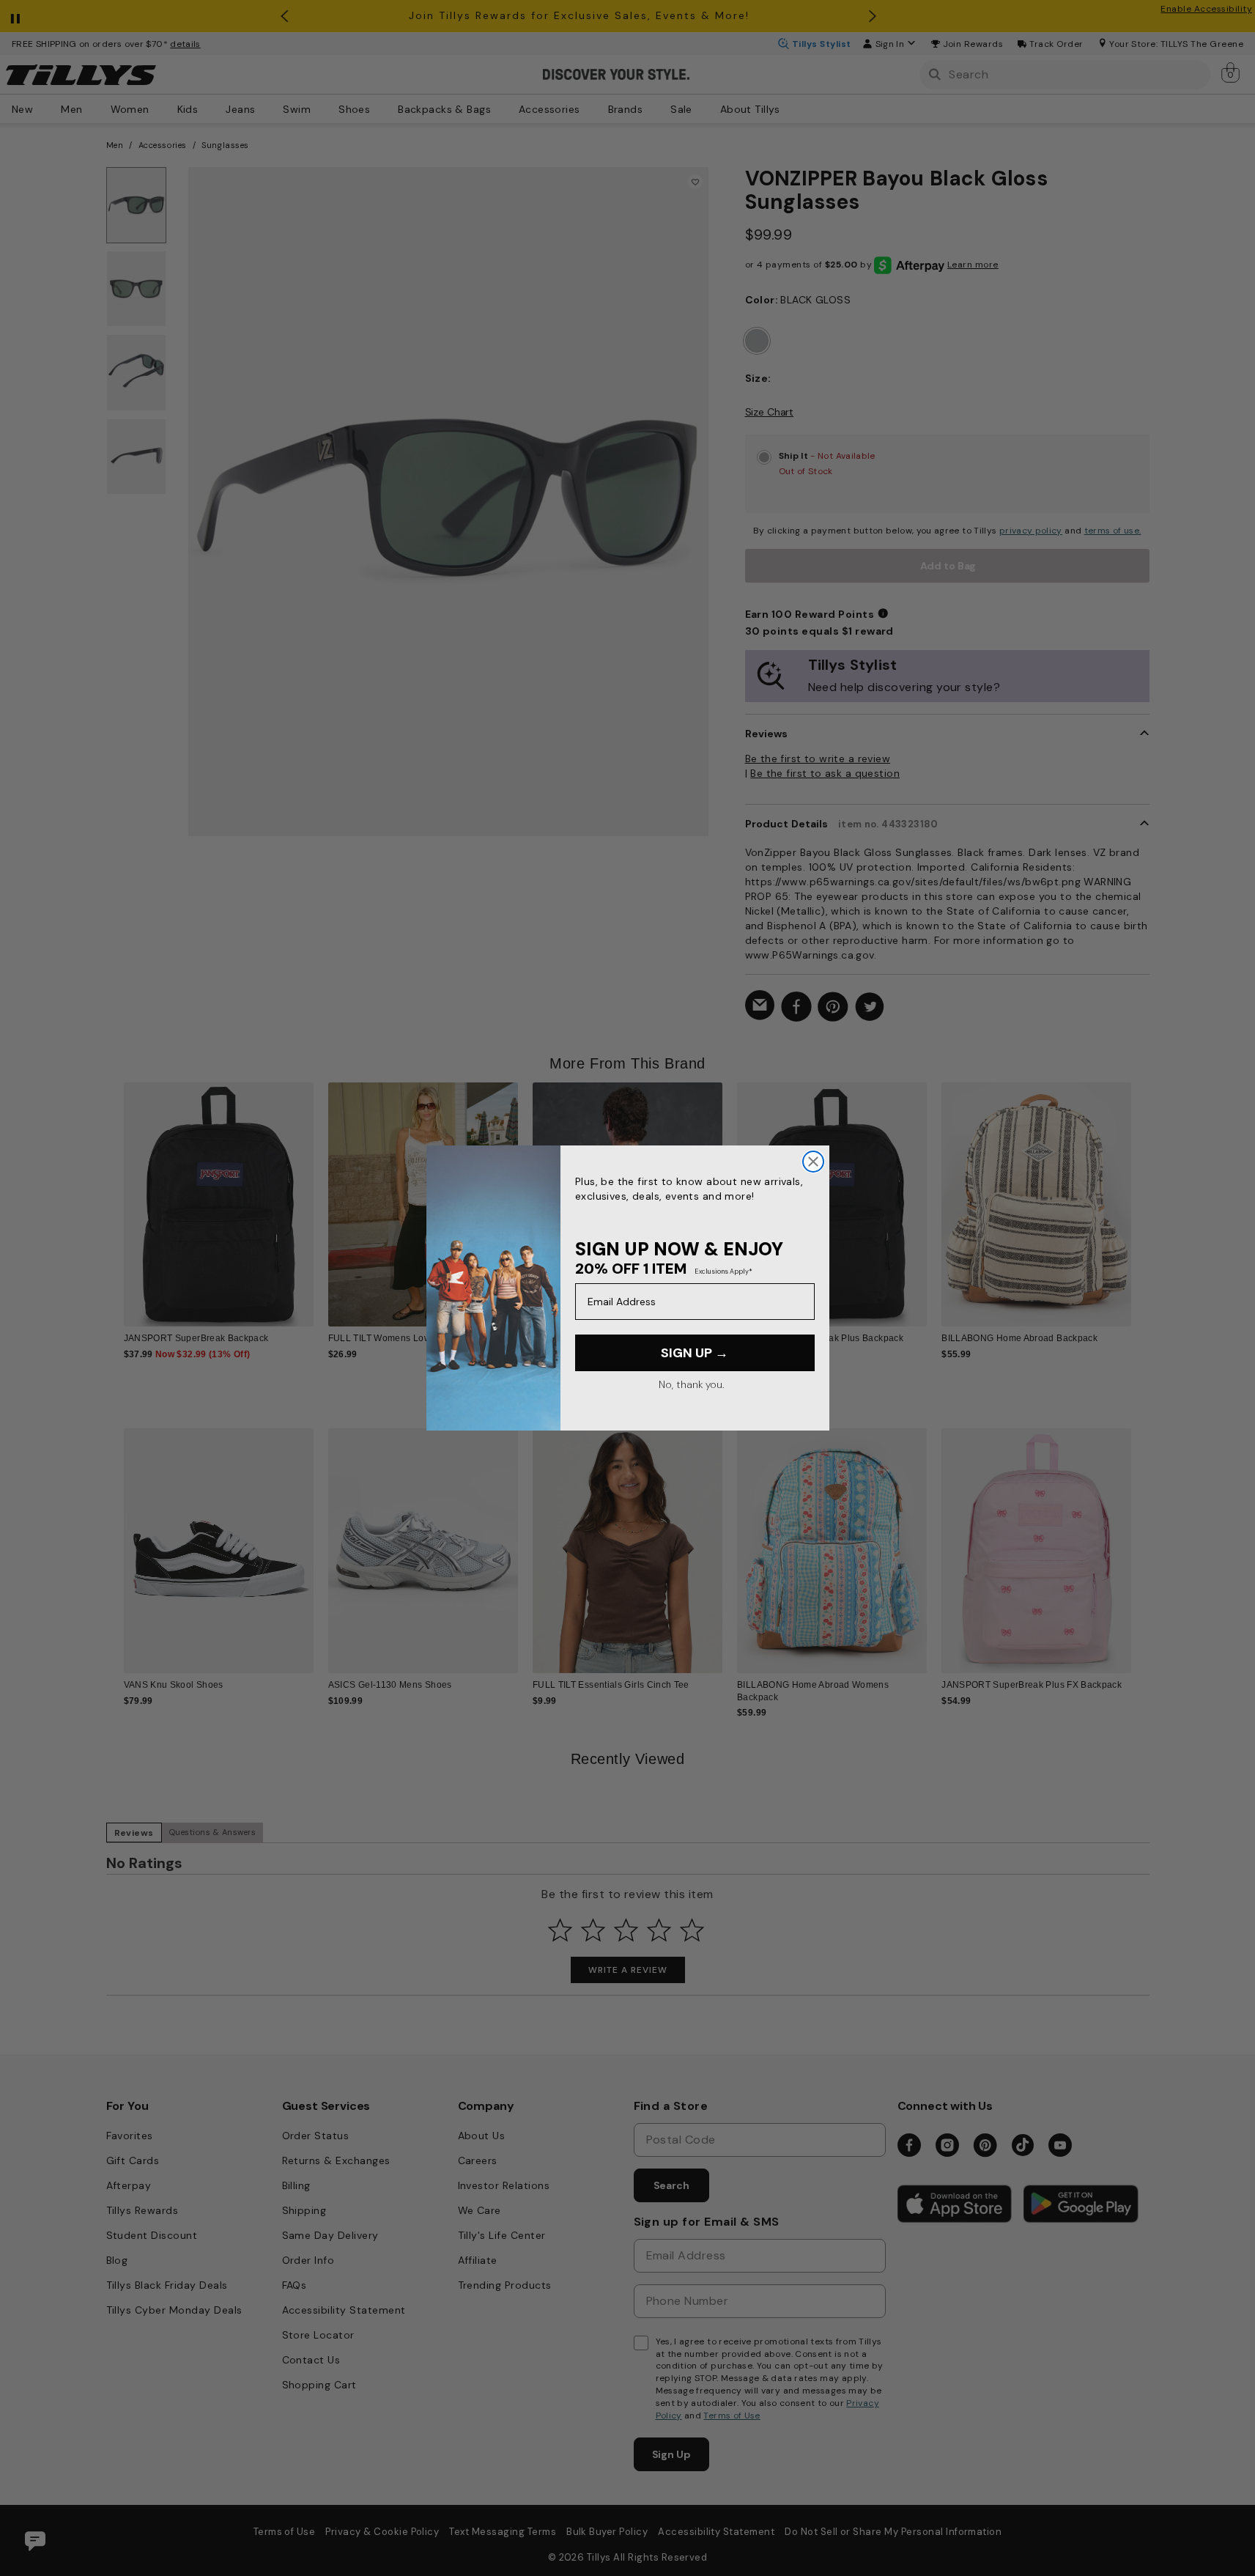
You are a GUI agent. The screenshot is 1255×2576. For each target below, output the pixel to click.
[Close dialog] (813, 1162)
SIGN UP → (695, 1353)
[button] (1141, 1193)
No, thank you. (691, 1384)
